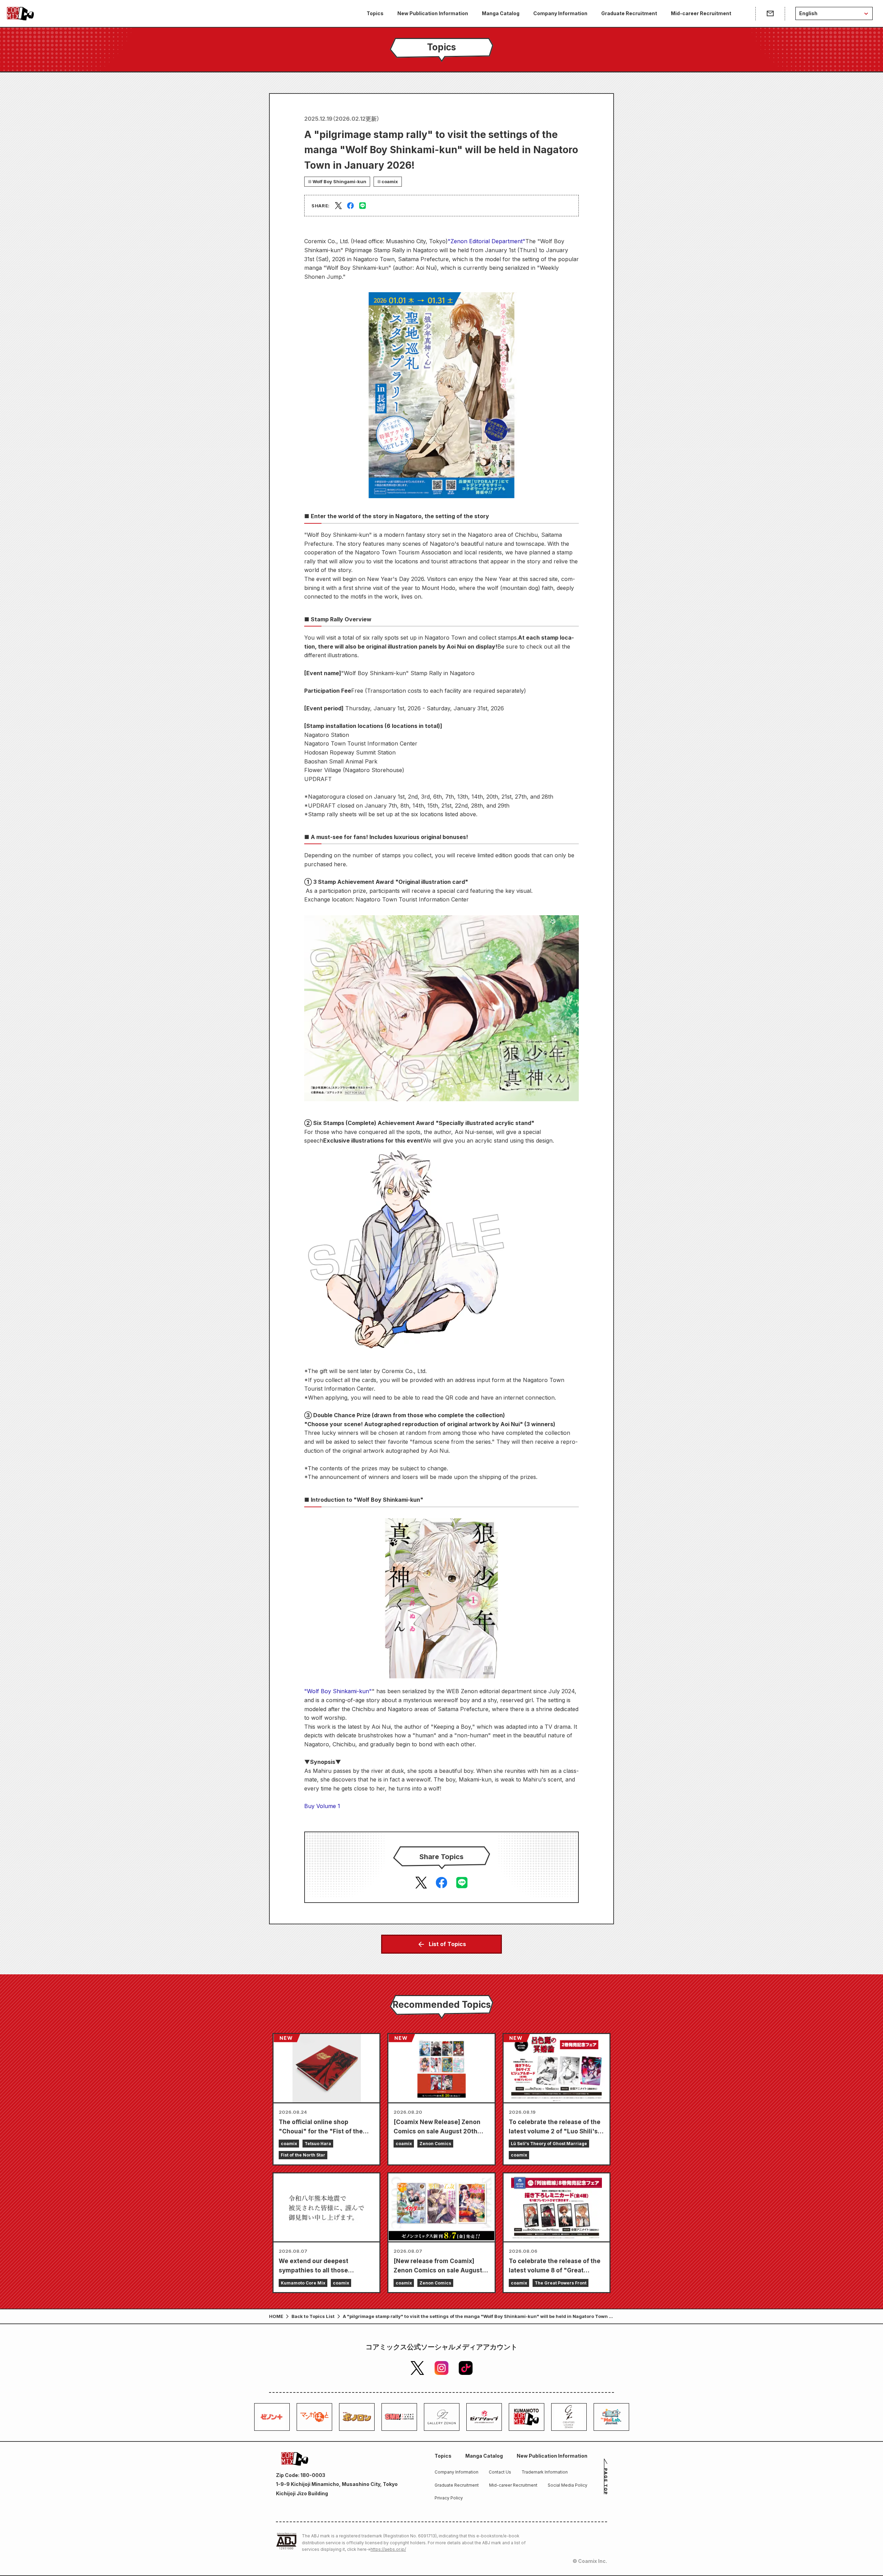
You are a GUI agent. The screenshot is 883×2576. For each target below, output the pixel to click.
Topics (375, 13)
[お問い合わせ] (770, 13)
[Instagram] (441, 2368)
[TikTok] (466, 2368)
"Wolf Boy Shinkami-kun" (338, 1691)
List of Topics (447, 1944)
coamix (390, 181)
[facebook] (350, 206)
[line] (363, 206)
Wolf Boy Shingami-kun (339, 181)
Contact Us (500, 2472)
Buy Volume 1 (322, 1806)
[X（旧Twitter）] (417, 2368)
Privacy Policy (449, 2498)
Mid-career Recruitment (701, 13)
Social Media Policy (568, 2485)
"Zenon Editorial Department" (487, 241)
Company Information (560, 13)
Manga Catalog (501, 13)
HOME (276, 2316)
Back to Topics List (313, 2316)
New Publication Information (433, 13)
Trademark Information (545, 2472)
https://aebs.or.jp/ (388, 2549)
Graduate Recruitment (629, 13)
